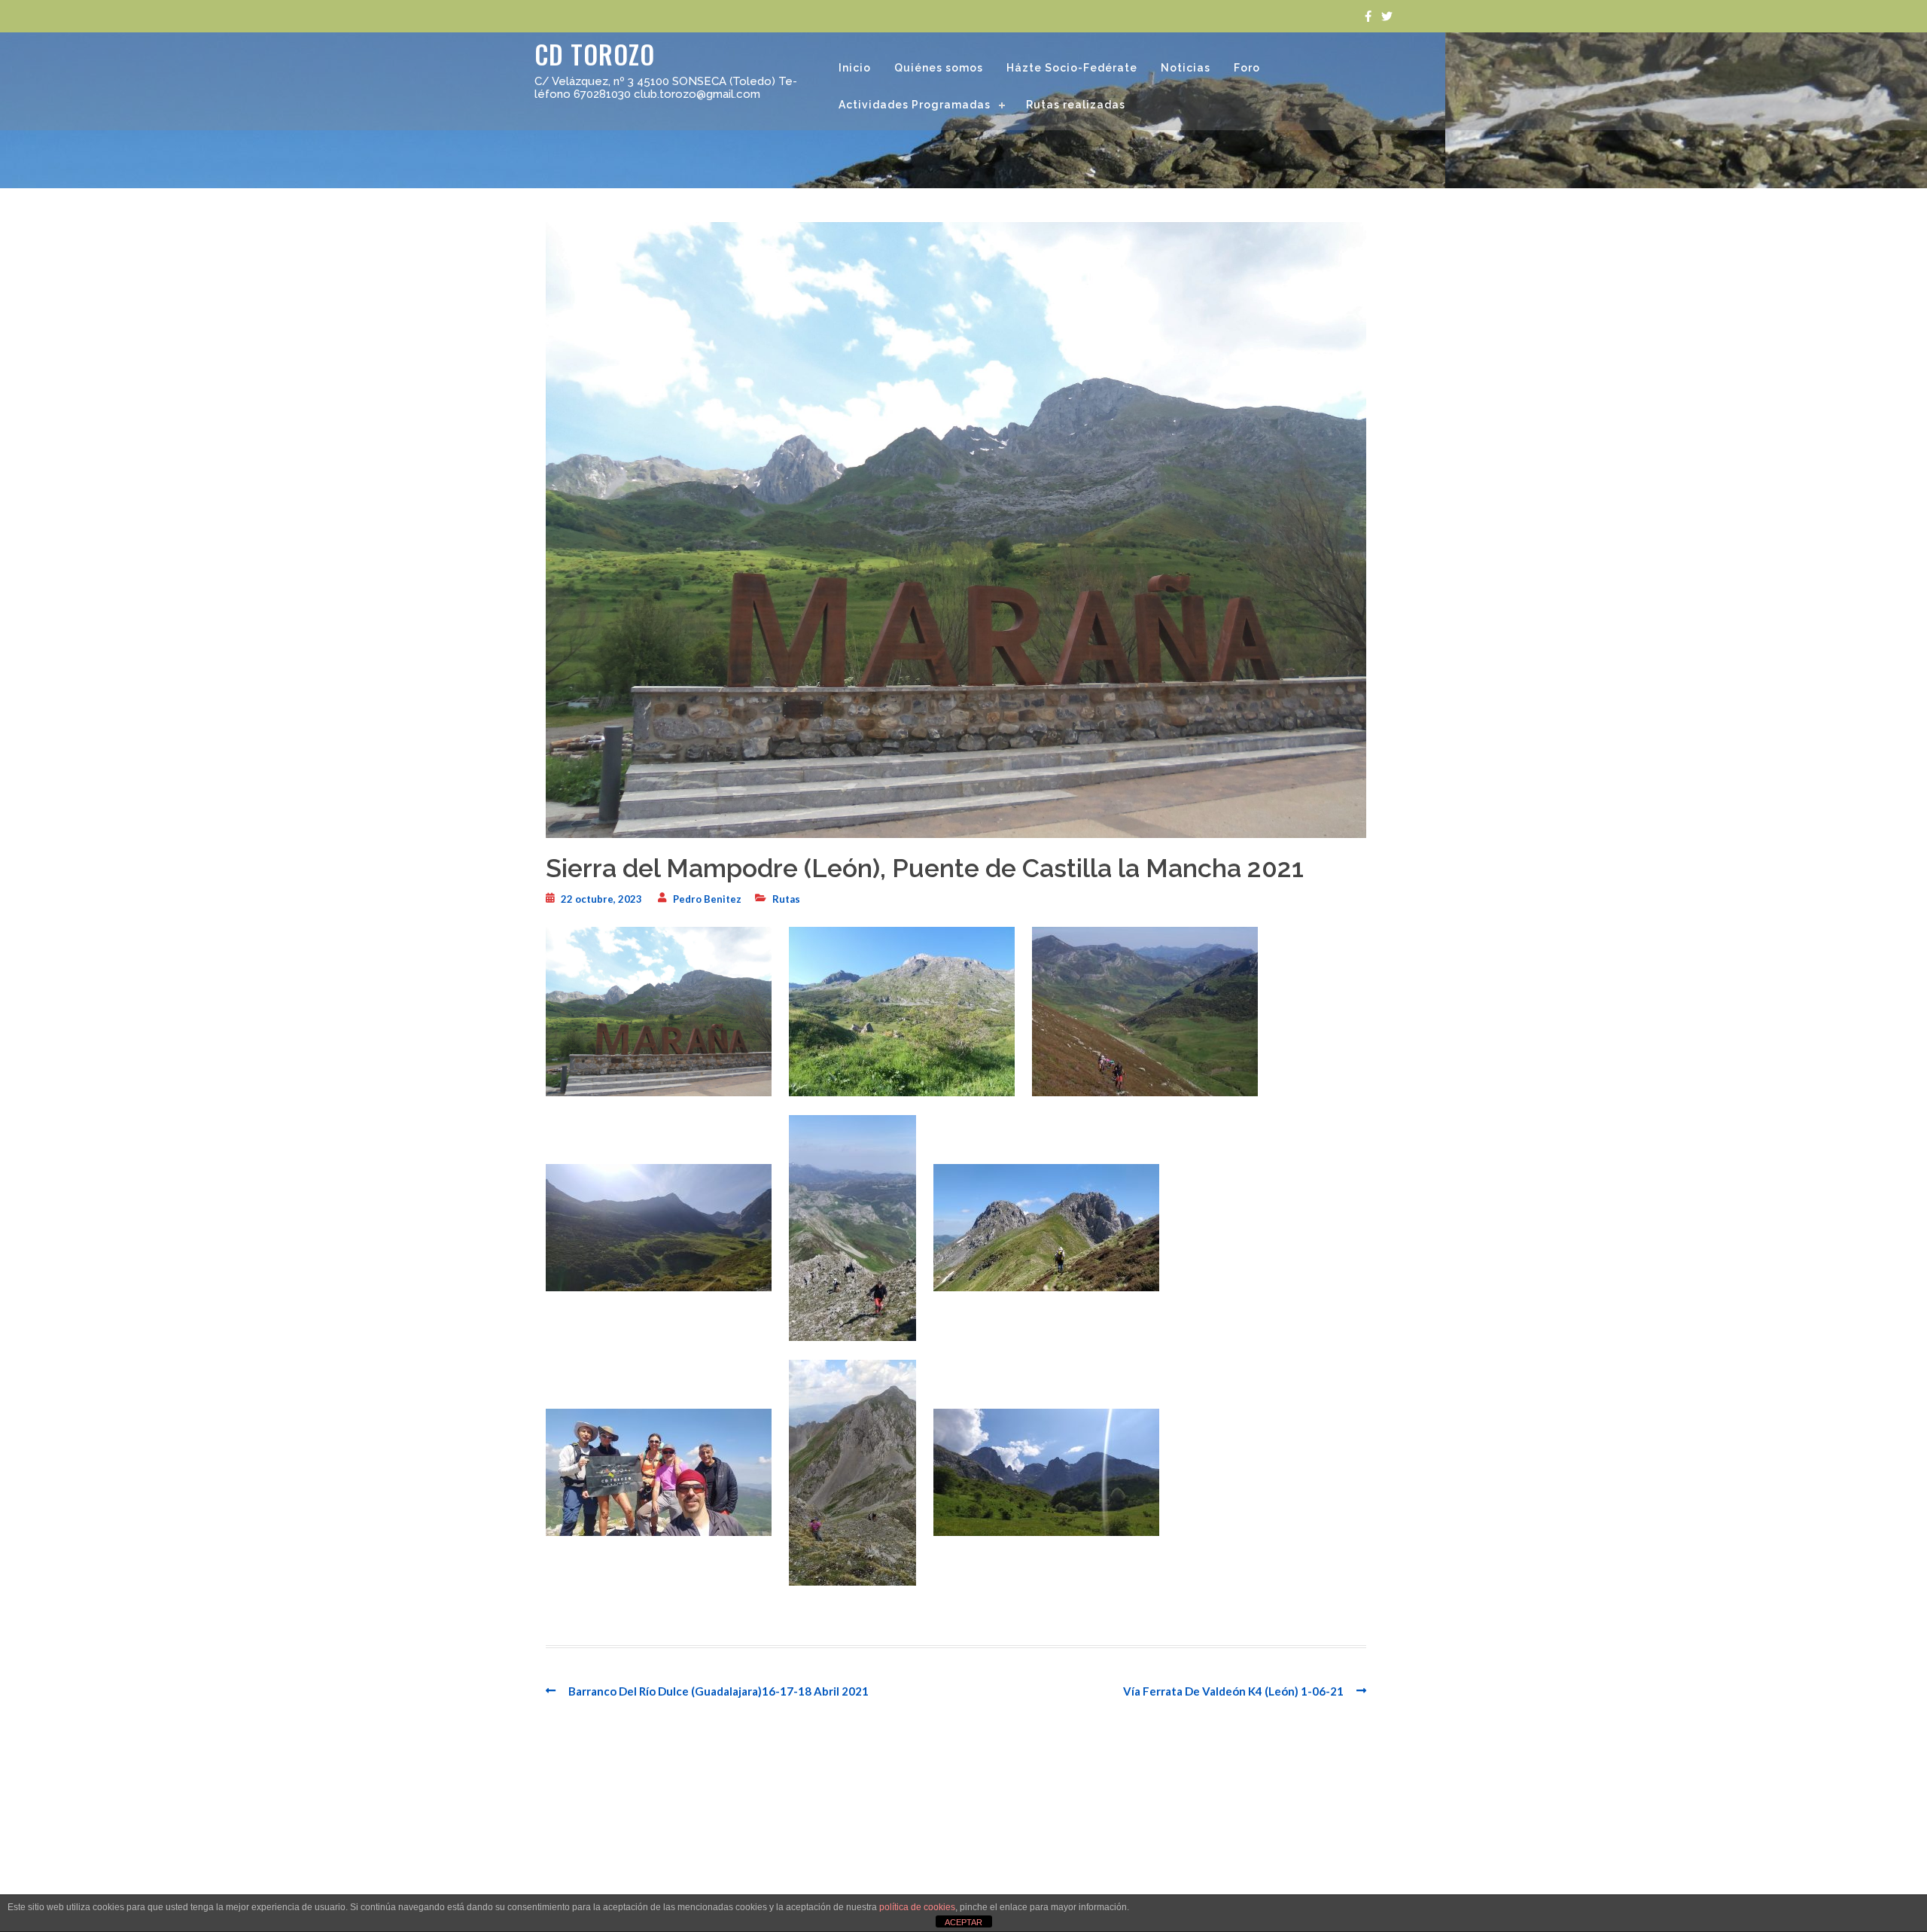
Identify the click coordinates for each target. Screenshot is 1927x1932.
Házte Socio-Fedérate (1072, 68)
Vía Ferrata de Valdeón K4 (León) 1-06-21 (1233, 1691)
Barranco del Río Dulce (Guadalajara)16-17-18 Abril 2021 (718, 1691)
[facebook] (1368, 16)
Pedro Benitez (707, 899)
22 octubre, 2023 (601, 899)
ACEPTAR (963, 1922)
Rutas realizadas (1076, 105)
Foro (1247, 68)
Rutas (786, 899)
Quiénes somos (939, 68)
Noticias (1186, 68)
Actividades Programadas (915, 105)
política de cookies (917, 1907)
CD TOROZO (595, 54)
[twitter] (1387, 16)
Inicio (855, 68)
